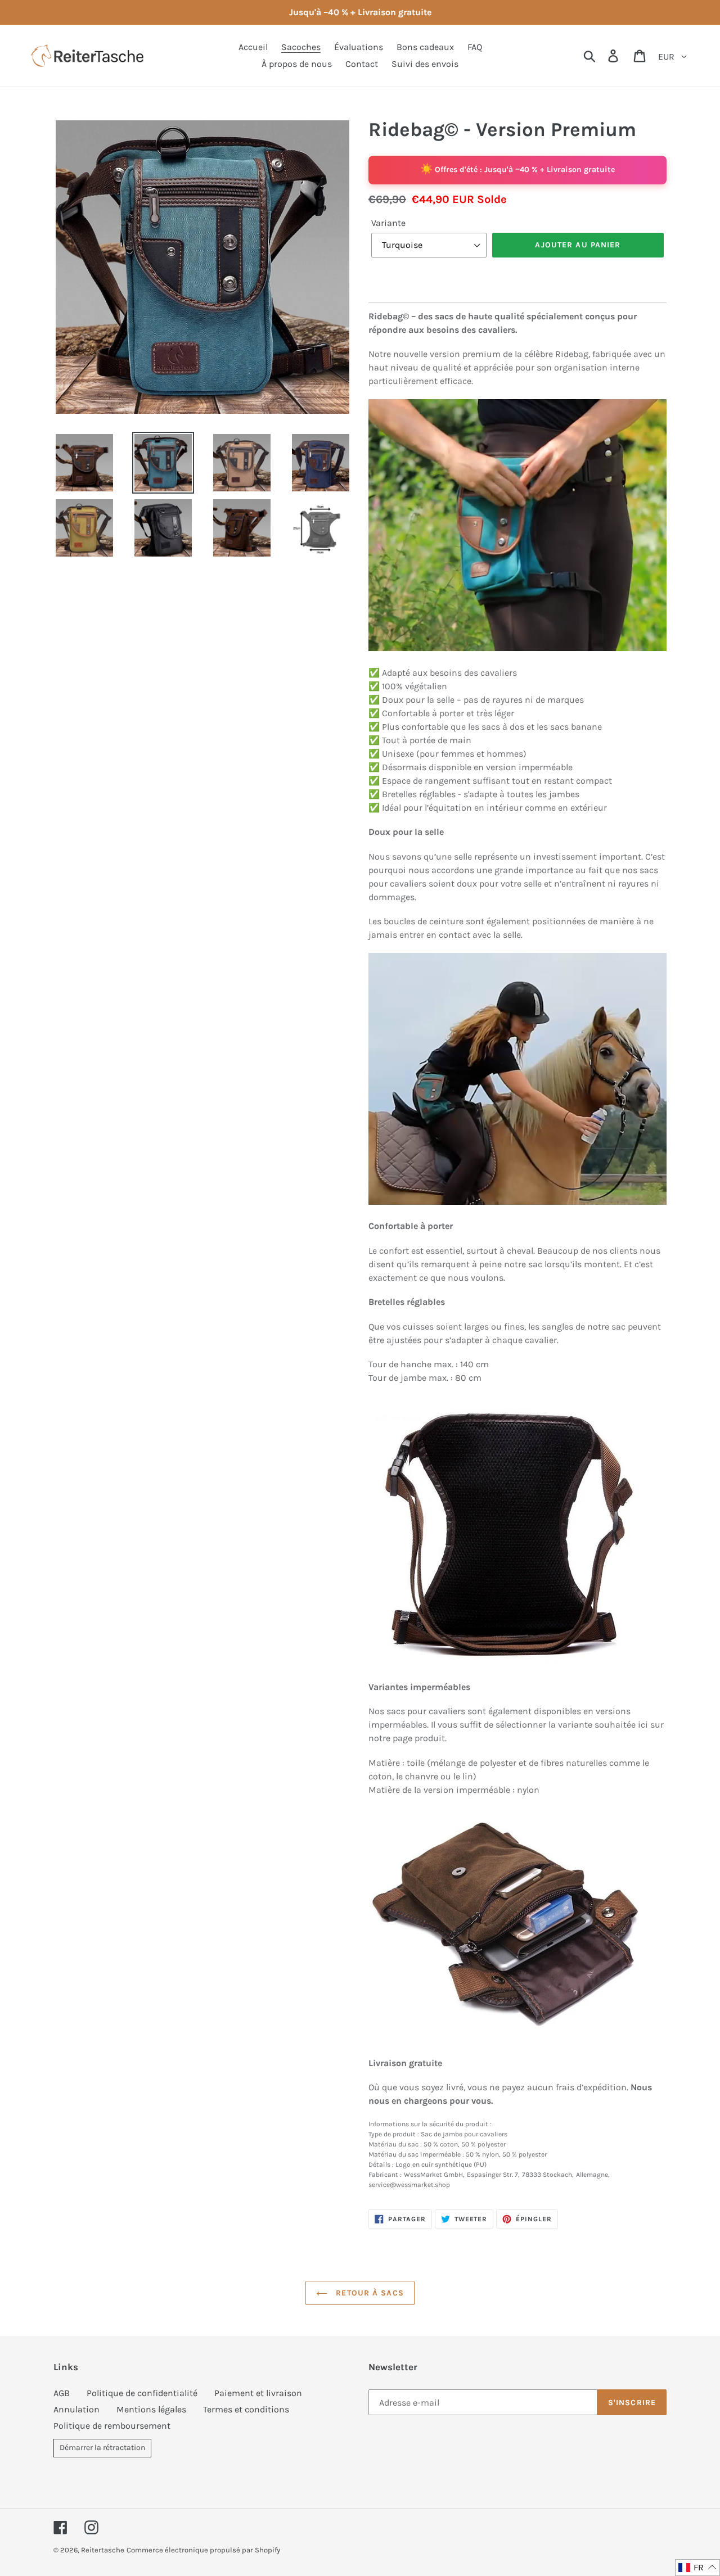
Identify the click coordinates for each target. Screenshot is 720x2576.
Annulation (76, 2409)
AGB (62, 2393)
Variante (388, 223)
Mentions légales (151, 2409)
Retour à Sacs (368, 2293)
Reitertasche (103, 2550)
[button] (697, 2568)
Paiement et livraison (258, 2393)
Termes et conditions (246, 2409)
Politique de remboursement (112, 2426)
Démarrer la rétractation (102, 2448)
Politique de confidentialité (142, 2393)
